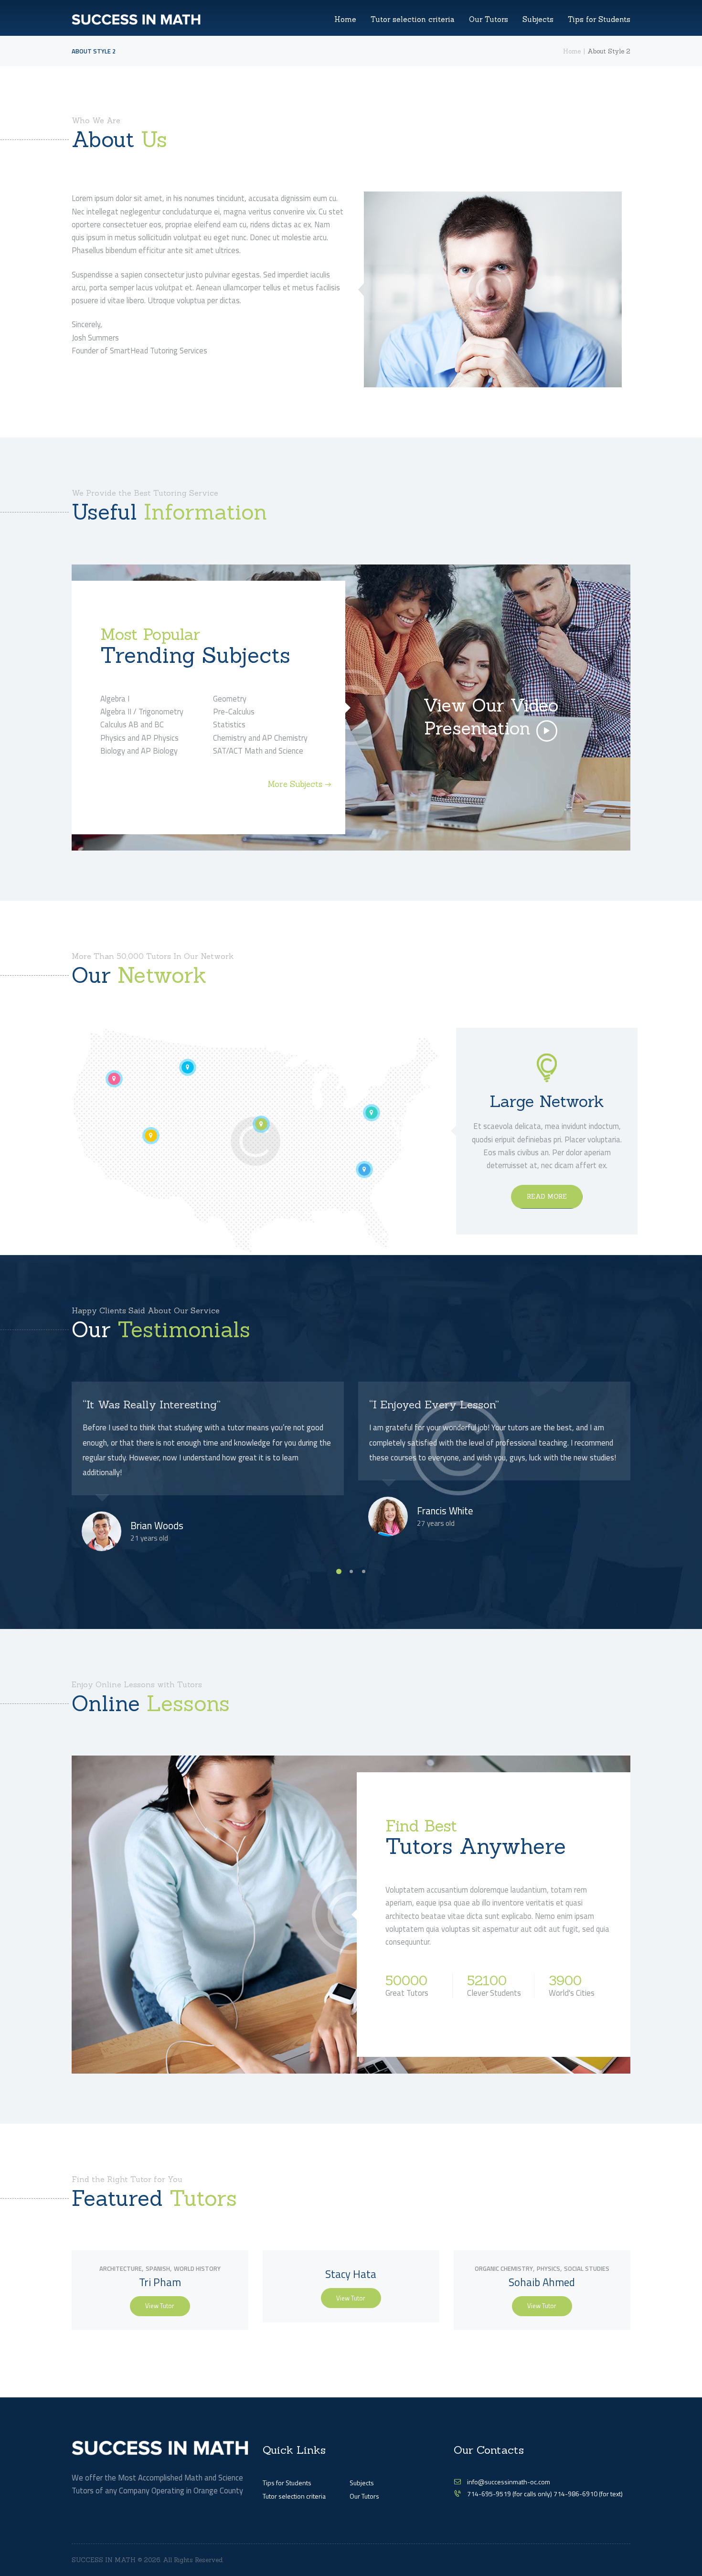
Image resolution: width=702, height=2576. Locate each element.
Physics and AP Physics (139, 738)
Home (572, 51)
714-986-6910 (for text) (588, 2494)
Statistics (229, 724)
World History (197, 2268)
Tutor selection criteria (294, 2496)
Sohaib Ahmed (542, 2282)
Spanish (158, 2268)
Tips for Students (287, 2483)
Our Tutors (364, 2496)
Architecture (121, 2268)
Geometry (230, 698)
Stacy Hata (351, 2274)
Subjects (362, 2483)
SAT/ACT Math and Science (258, 750)
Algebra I (115, 698)
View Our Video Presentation (491, 717)
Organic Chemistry (504, 2268)
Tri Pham (160, 2282)
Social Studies (587, 2268)
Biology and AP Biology (139, 750)
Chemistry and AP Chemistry (260, 738)
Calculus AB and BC (132, 724)
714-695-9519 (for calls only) (510, 2494)
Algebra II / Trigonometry (142, 711)
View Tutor (160, 2306)
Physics (548, 2268)
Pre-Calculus (234, 711)
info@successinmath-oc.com (509, 2482)
